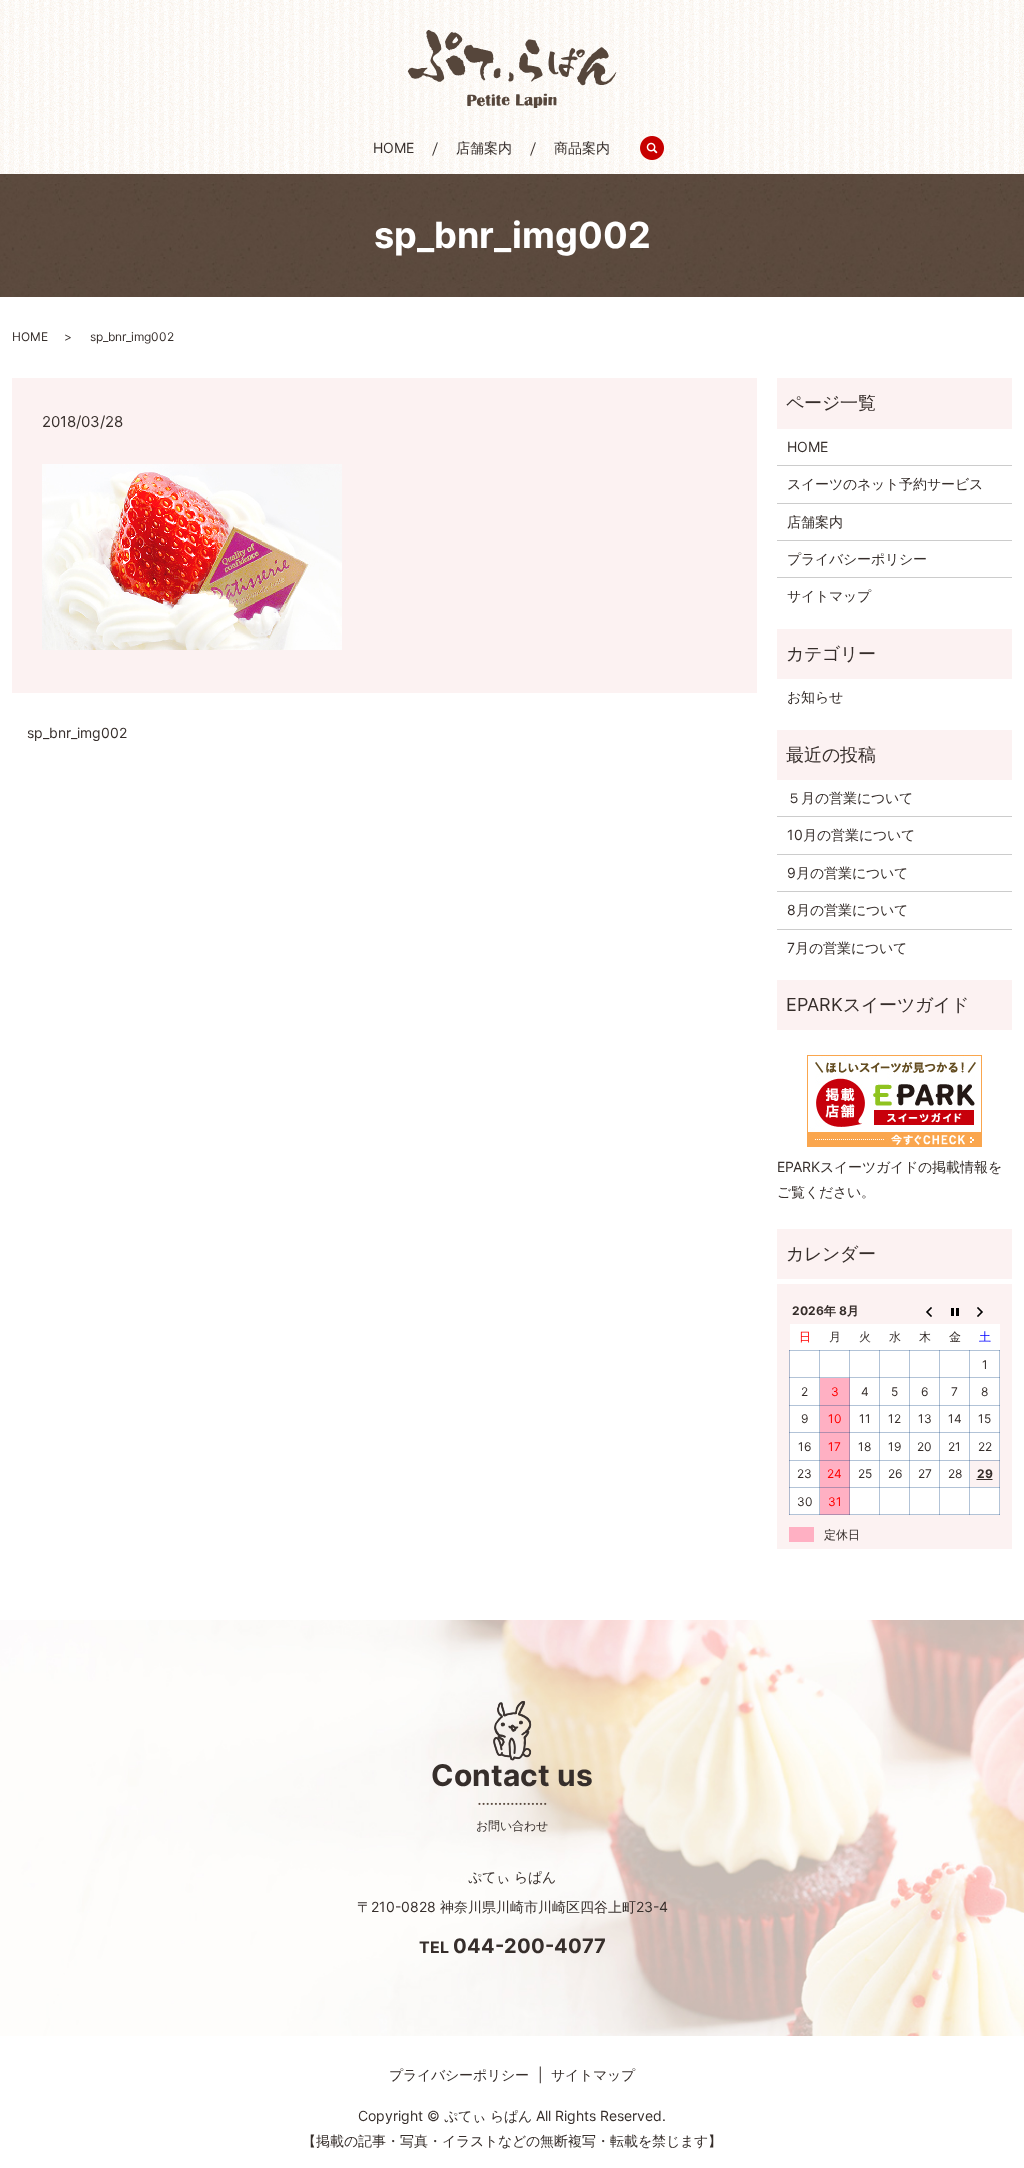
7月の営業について (847, 947)
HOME (393, 147)
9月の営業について (847, 872)
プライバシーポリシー (857, 558)
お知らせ (815, 696)
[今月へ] (955, 1310)
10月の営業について (851, 834)
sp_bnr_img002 (77, 732)
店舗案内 (484, 147)
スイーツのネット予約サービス (885, 483)
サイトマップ (829, 595)
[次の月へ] (985, 1310)
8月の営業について (847, 909)
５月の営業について (850, 797)
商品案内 (582, 147)
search (662, 148)
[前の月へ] (925, 1310)
